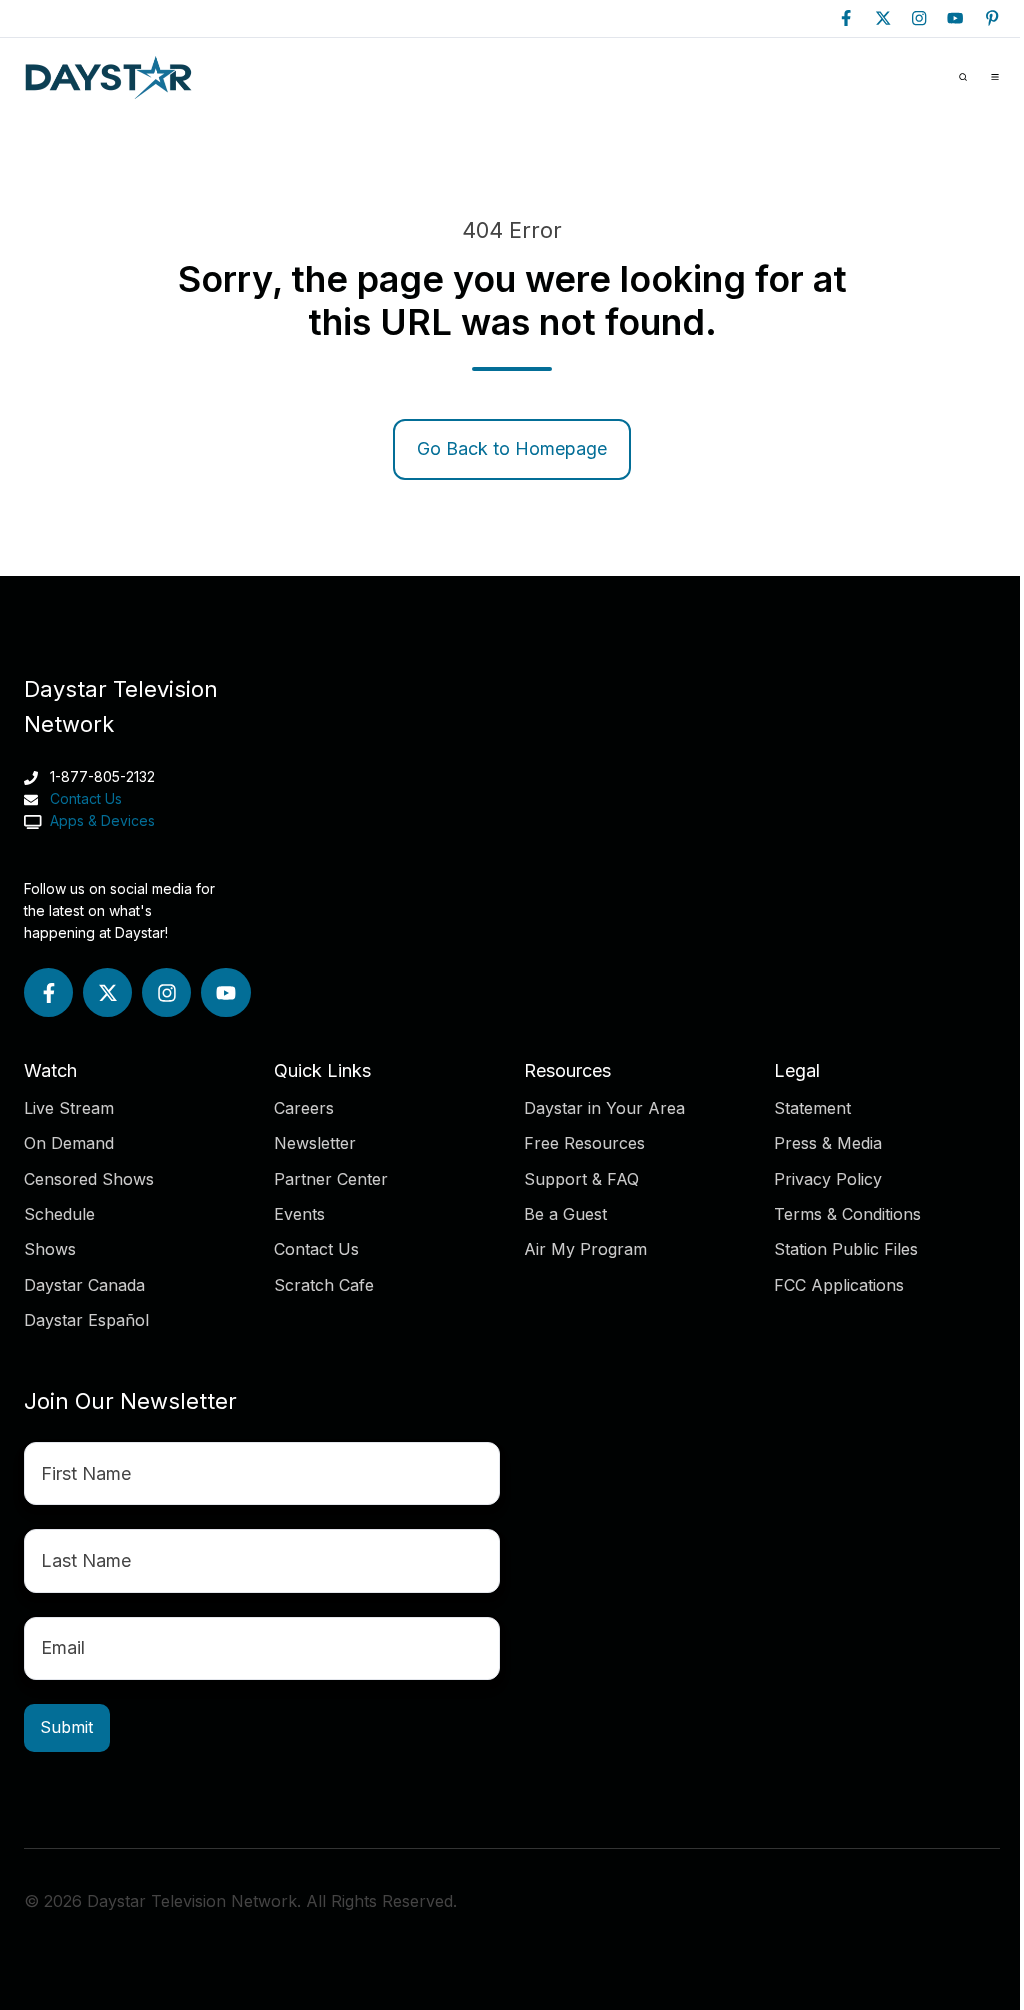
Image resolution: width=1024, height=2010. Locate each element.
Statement (812, 1108)
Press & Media (828, 1143)
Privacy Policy (828, 1179)
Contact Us (86, 798)
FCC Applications (839, 1285)
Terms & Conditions (847, 1214)
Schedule (59, 1214)
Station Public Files (846, 1249)
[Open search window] (963, 77)
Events (299, 1214)
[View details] (846, 18)
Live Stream (69, 1108)
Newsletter (315, 1143)
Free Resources (584, 1143)
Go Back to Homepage (512, 448)
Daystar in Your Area (604, 1108)
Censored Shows (89, 1179)
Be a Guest (565, 1214)
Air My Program (585, 1249)
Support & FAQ (581, 1179)
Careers (304, 1108)
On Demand (69, 1143)
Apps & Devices (100, 820)
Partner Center (331, 1179)
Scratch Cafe (324, 1285)
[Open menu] (995, 77)
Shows (50, 1249)
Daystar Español (86, 1320)
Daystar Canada (84, 1285)
